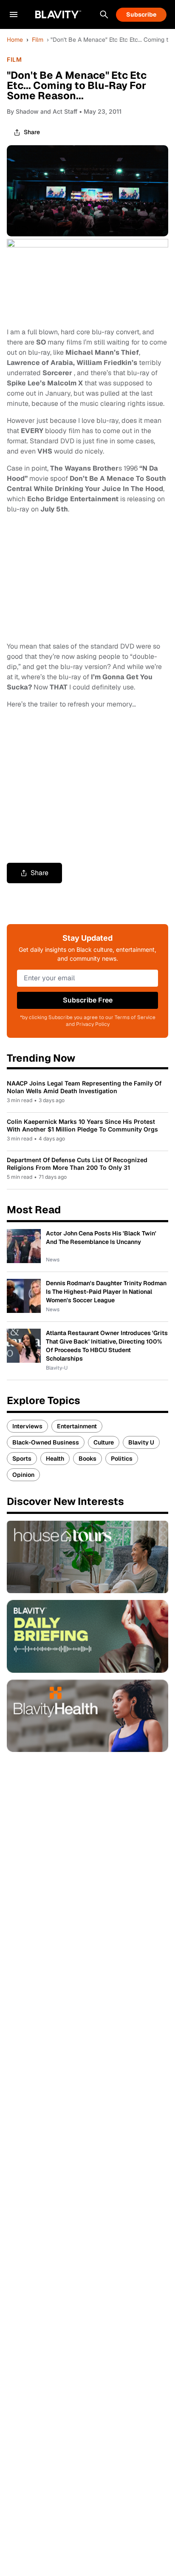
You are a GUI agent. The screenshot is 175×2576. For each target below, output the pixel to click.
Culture (104, 1442)
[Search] (104, 14)
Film (38, 40)
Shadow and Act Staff (47, 111)
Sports (22, 1459)
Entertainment (77, 1426)
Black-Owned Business (46, 1442)
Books (87, 1459)
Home (15, 40)
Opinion (23, 1475)
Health (55, 1459)
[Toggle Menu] (14, 14)
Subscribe (141, 14)
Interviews (27, 1426)
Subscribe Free (88, 1000)
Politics (122, 1459)
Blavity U (141, 1442)
